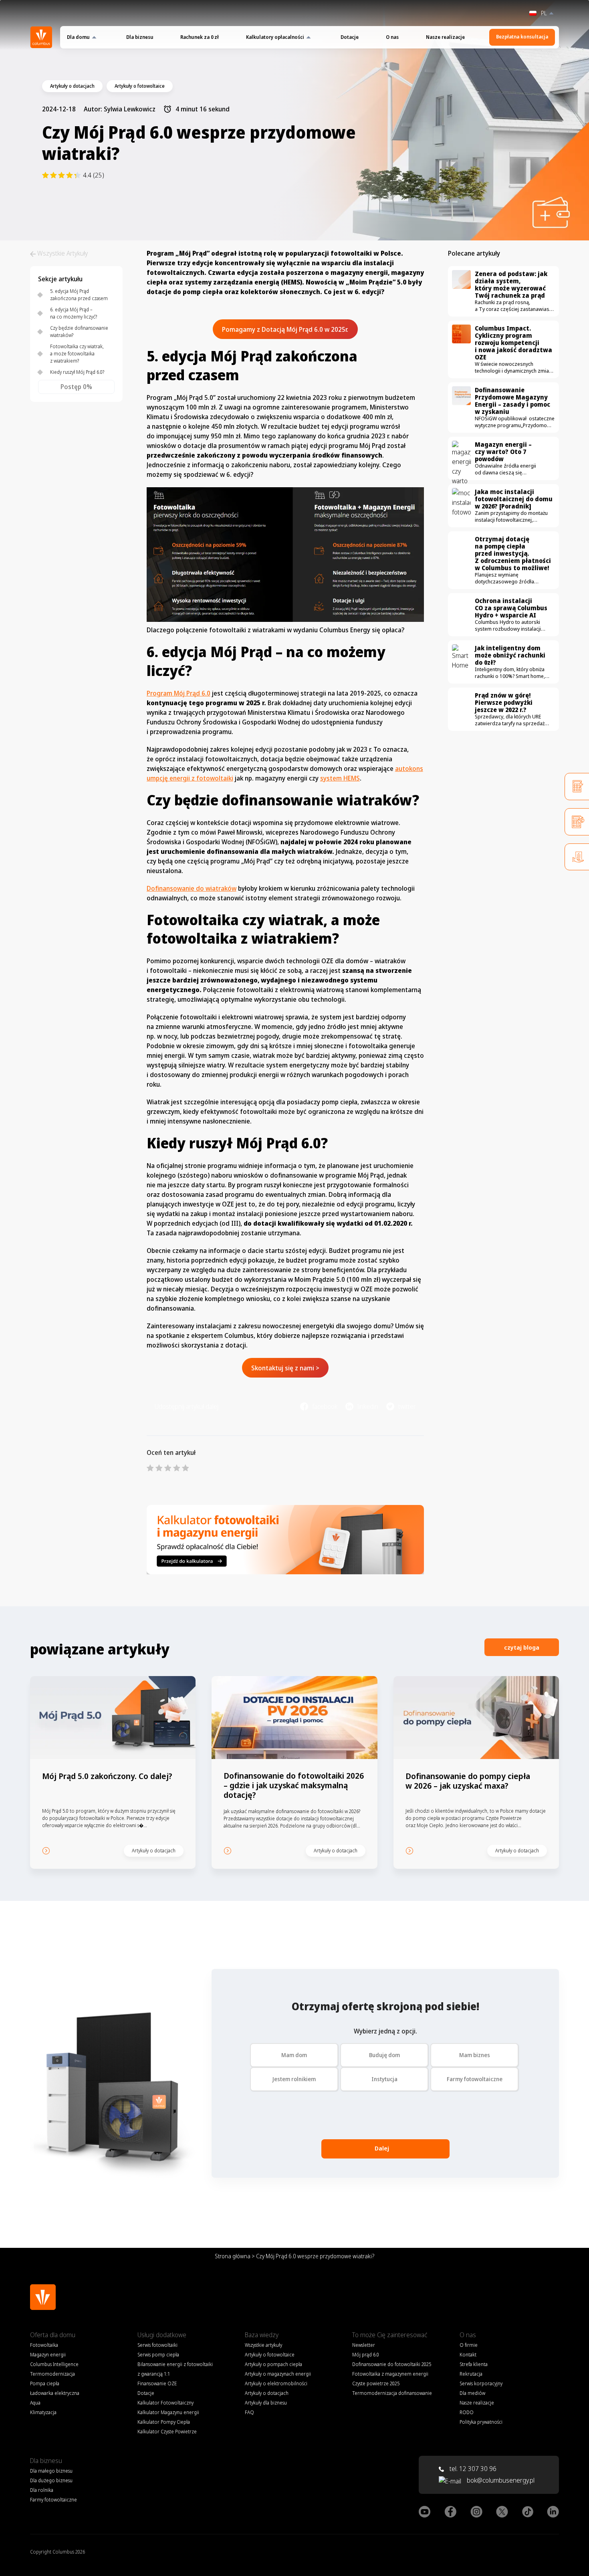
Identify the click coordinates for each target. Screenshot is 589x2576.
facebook (325, 1406)
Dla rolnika (42, 2490)
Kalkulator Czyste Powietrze (167, 2432)
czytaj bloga (522, 1647)
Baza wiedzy (262, 2335)
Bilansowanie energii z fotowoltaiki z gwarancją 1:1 (175, 2369)
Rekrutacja (471, 2374)
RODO (467, 2412)
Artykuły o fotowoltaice (270, 2355)
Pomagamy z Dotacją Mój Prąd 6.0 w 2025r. (285, 329)
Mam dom (294, 2055)
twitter (407, 1406)
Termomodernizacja (52, 2374)
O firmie (469, 2345)
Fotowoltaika (44, 2345)
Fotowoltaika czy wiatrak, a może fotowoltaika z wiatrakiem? (77, 354)
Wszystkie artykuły (263, 2345)
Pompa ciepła (45, 2383)
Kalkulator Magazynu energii (168, 2412)
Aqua (35, 2403)
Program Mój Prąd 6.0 (179, 693)
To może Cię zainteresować (390, 2335)
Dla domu (78, 37)
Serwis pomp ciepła (158, 2355)
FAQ (249, 2412)
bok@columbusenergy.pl (501, 2480)
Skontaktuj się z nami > (285, 1368)
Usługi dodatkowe (162, 2335)
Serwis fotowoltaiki (157, 2345)
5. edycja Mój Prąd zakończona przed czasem (79, 295)
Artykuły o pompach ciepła (273, 2364)
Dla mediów (472, 2393)
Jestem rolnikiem (294, 2079)
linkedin (368, 1406)
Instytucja (384, 2079)
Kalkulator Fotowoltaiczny (165, 2403)
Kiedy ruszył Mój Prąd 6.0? (77, 372)
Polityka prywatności (481, 2422)
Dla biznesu (140, 37)
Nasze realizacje (445, 37)
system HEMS (340, 778)
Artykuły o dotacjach (267, 2393)
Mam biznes (475, 2055)
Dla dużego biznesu (51, 2480)
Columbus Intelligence (54, 2364)
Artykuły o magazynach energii (278, 2374)
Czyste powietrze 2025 (376, 2383)
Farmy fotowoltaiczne (475, 2079)
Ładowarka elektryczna (55, 2393)
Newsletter (364, 2345)
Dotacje (350, 37)
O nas (392, 37)
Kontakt (468, 2355)
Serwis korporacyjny (481, 2383)
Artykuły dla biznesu (266, 2403)
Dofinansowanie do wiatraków (192, 888)
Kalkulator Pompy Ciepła (164, 2422)
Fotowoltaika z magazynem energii (390, 2374)
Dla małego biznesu (51, 2471)
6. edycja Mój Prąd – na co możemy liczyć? (74, 313)
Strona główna (233, 2256)
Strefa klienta (474, 2364)
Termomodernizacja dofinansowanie (392, 2393)
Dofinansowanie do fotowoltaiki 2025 (392, 2364)
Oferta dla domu (53, 2335)
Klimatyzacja (43, 2412)
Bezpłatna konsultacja (522, 37)
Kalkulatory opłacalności (275, 37)
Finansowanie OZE (157, 2383)
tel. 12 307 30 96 (472, 2469)
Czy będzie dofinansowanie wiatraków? (79, 332)
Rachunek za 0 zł (200, 37)
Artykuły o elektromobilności (276, 2383)
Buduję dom (384, 2055)
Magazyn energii (48, 2355)
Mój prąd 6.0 (366, 2355)
